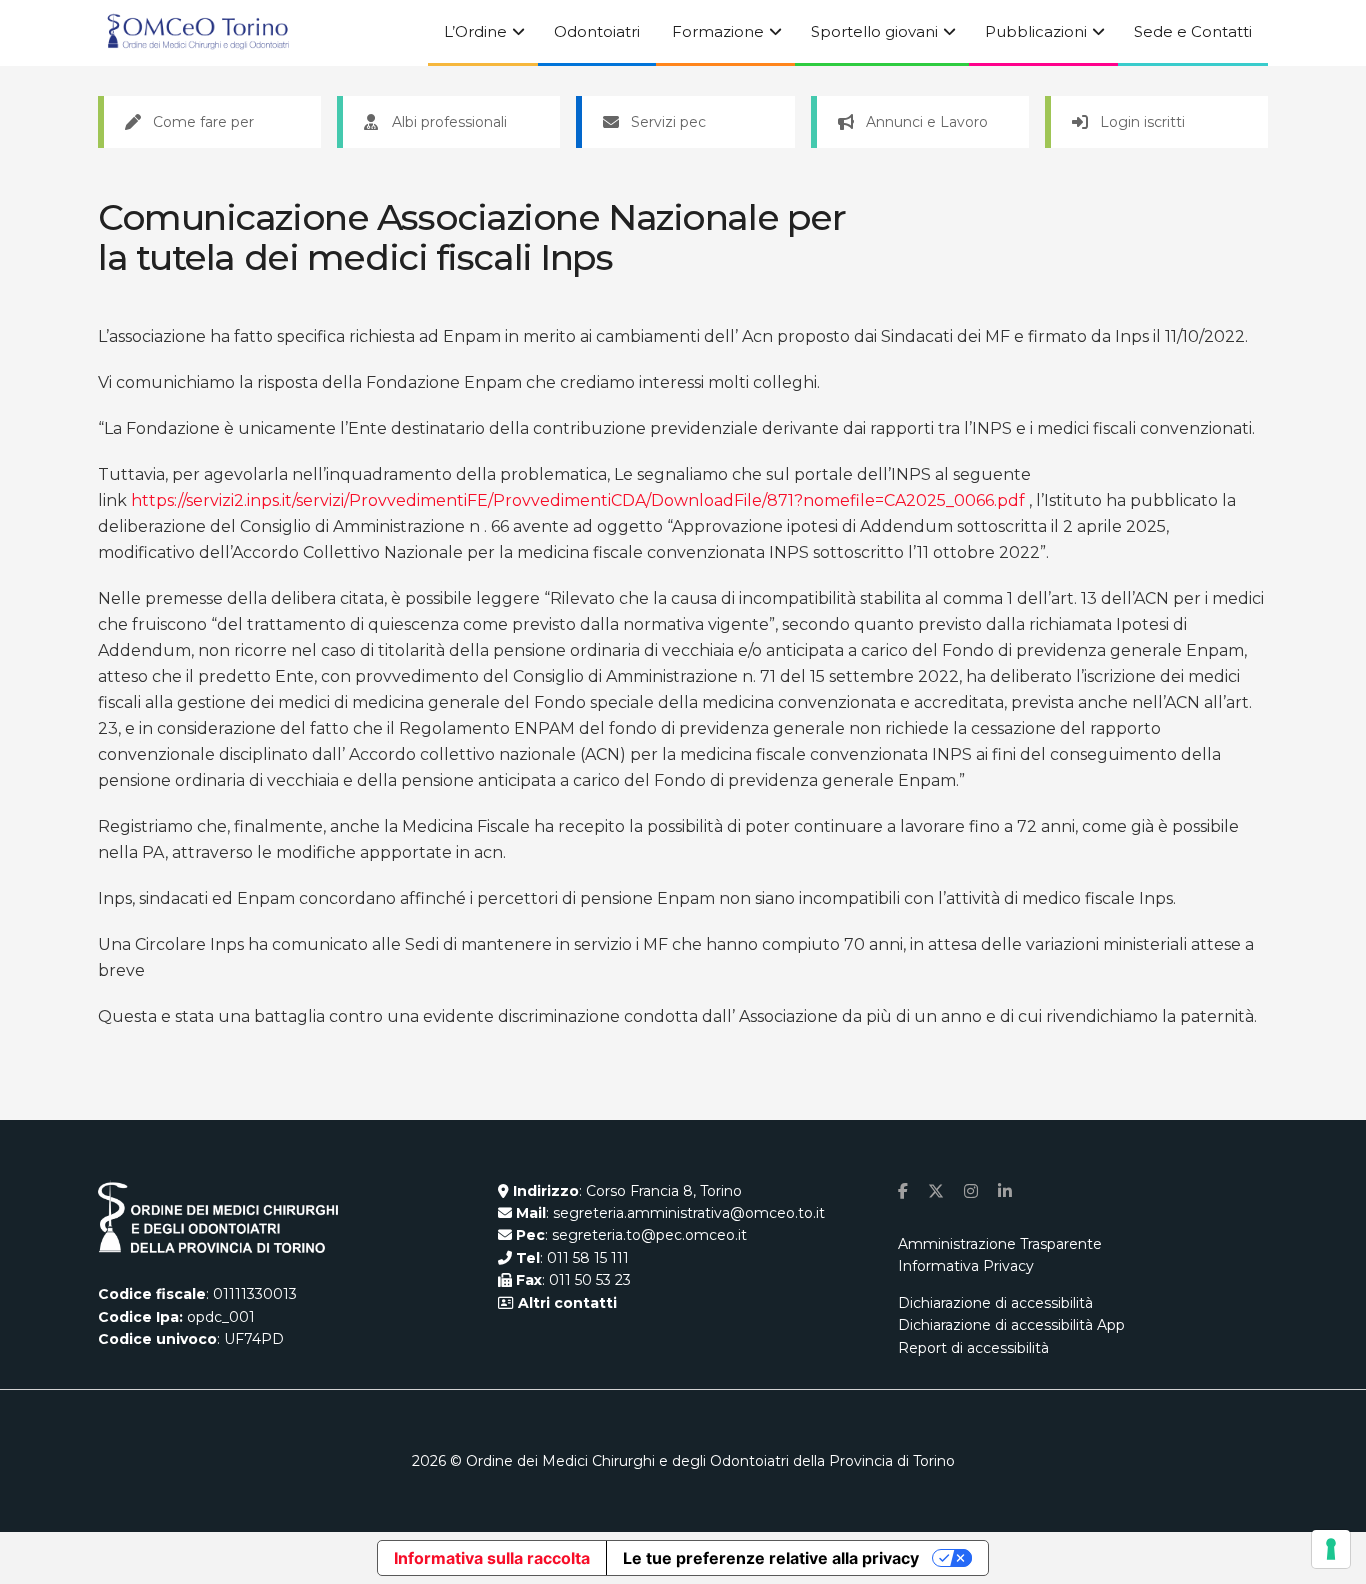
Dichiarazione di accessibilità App (1011, 1325)
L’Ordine (475, 31)
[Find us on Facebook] (903, 1191)
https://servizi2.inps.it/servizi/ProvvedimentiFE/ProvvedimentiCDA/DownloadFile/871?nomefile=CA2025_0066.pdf (578, 500)
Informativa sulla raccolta (492, 1558)
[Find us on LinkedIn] (1005, 1191)
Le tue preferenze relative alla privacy (771, 1558)
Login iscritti (1142, 122)
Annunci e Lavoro (927, 122)
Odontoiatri (597, 31)
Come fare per (203, 122)
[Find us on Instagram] (971, 1191)
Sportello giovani (874, 31)
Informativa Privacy (966, 1266)
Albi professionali (449, 122)
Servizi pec (668, 122)
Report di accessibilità (973, 1348)
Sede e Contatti (1193, 31)
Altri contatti (565, 1303)
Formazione (718, 31)
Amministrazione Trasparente (1000, 1244)
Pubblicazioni (1036, 31)
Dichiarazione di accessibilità (995, 1303)
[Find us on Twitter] (936, 1191)
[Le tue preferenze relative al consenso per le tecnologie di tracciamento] (1331, 1549)
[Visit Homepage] (198, 33)
